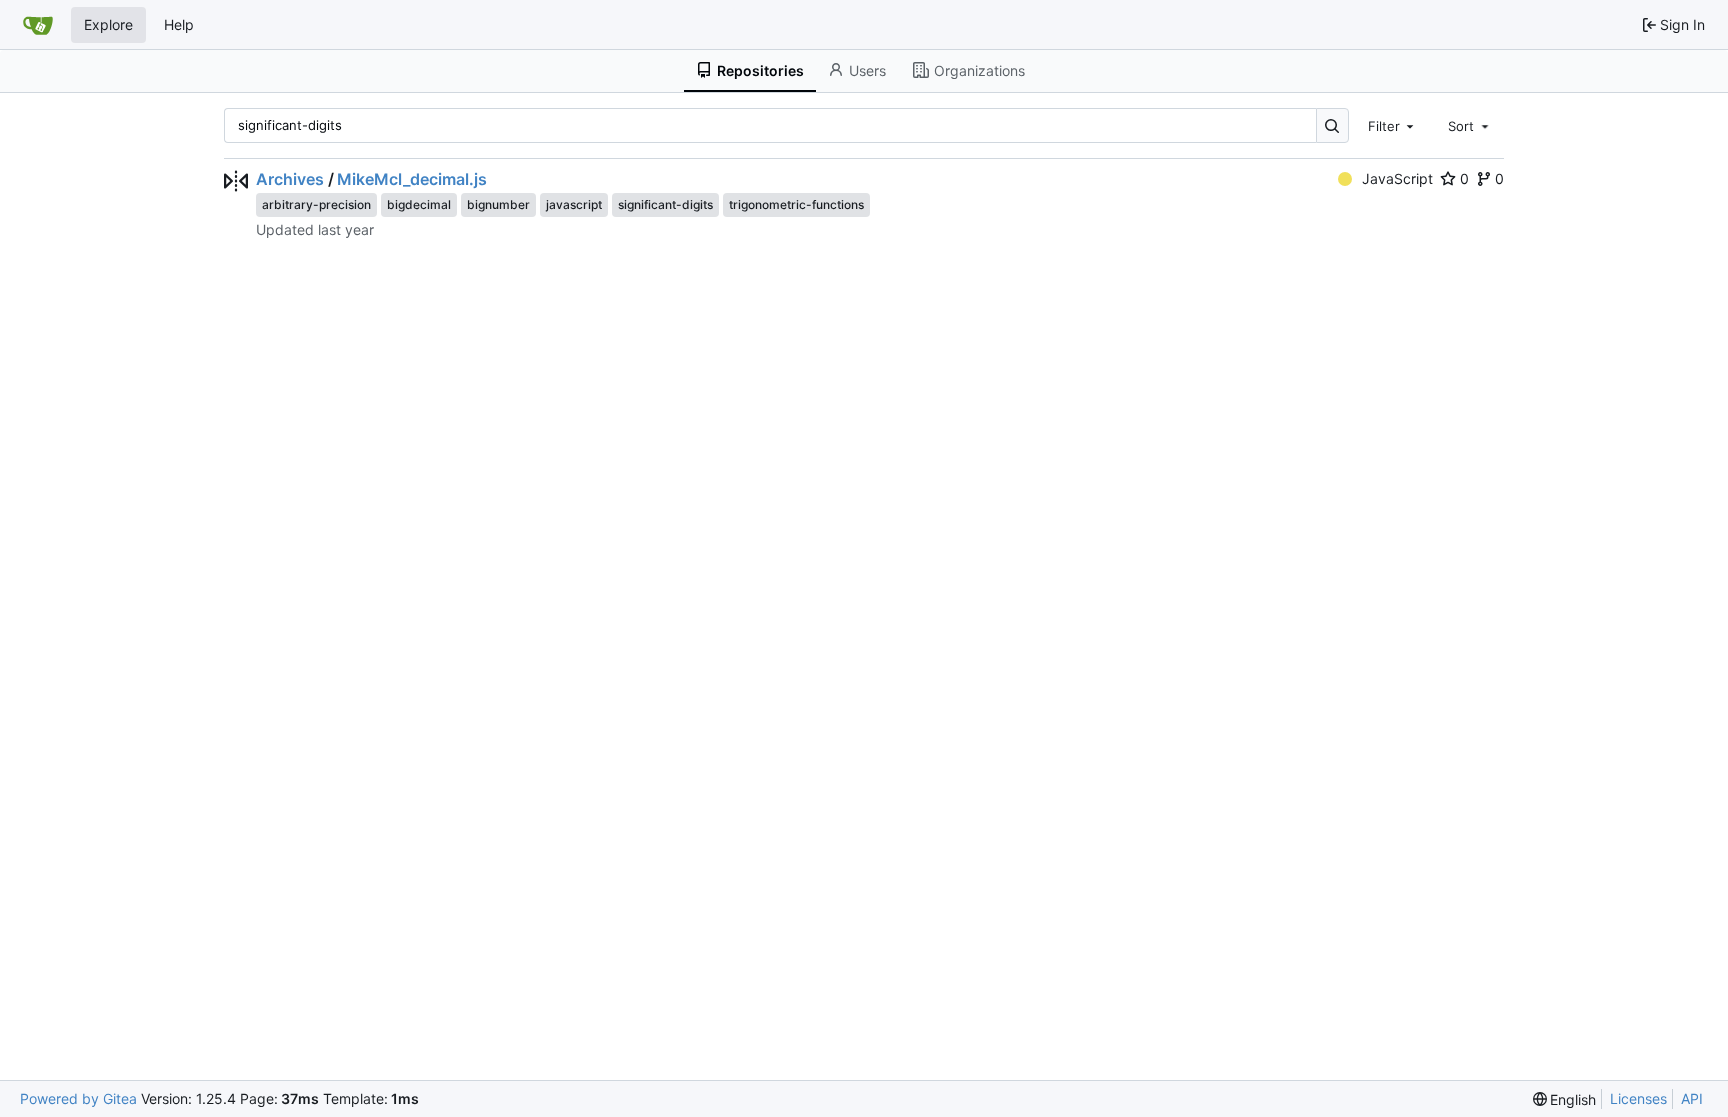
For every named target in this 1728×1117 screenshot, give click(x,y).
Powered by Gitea (78, 1098)
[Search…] (1332, 125)
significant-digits (665, 204)
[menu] (1565, 1099)
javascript (574, 204)
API (1692, 1098)
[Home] (38, 25)
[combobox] (1393, 125)
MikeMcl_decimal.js (412, 179)
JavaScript (1397, 178)
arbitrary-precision (316, 204)
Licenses (1638, 1098)
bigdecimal (419, 204)
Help (179, 24)
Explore (108, 24)
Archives (290, 179)
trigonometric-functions (796, 204)
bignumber (498, 204)
